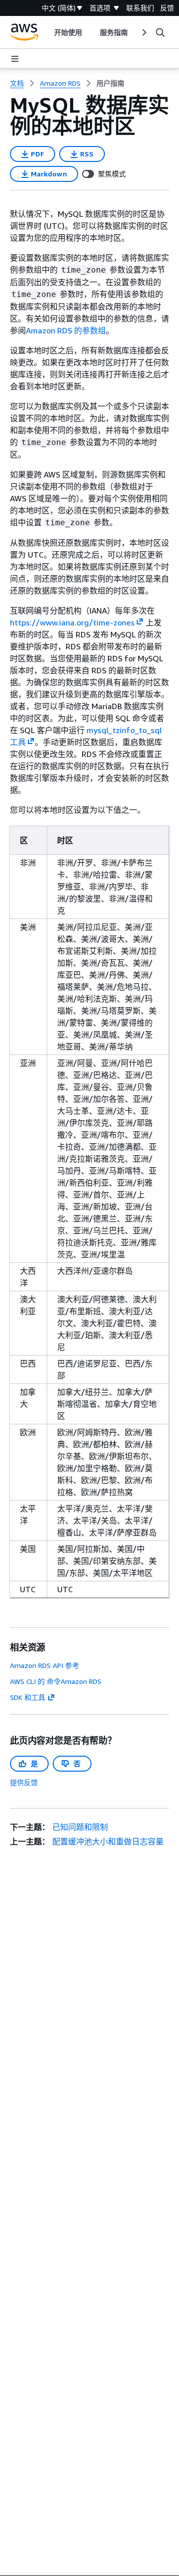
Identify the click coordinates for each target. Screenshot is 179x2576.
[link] (110, 83)
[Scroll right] (143, 32)
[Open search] (160, 32)
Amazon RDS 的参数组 (66, 330)
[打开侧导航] (15, 59)
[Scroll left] (46, 32)
